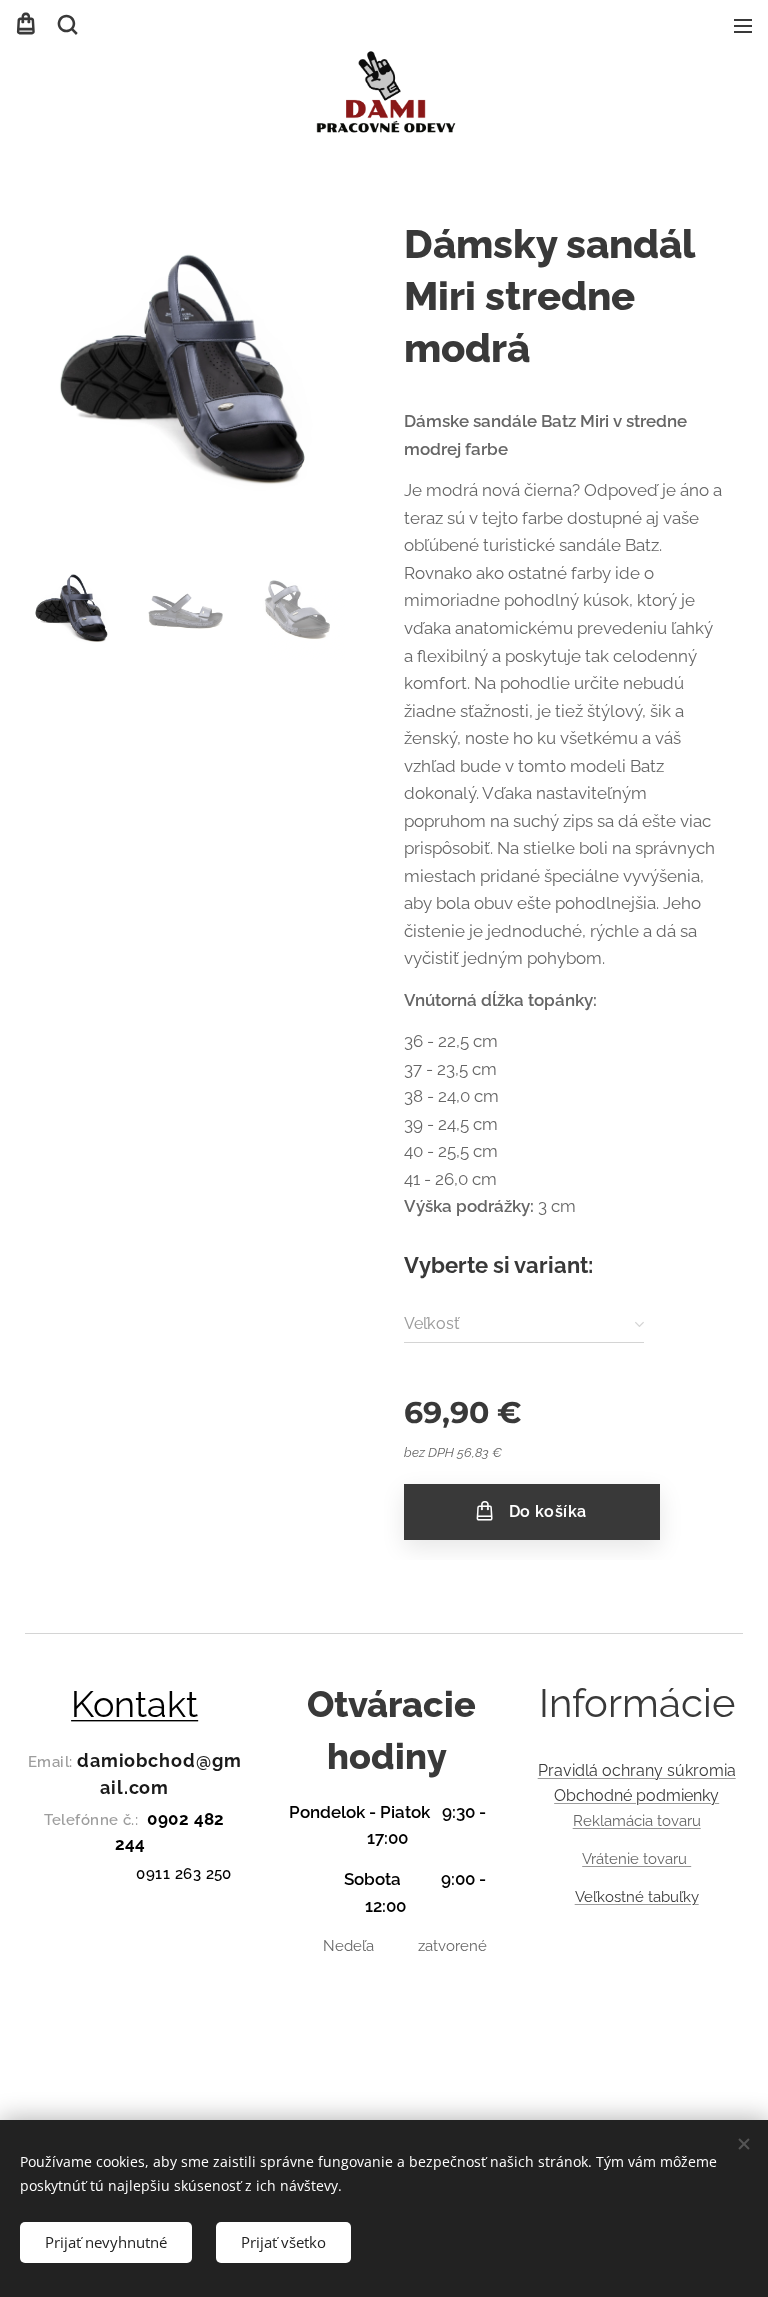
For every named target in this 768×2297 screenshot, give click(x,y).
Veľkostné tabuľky (637, 1897)
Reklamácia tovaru (637, 1821)
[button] (66, 25)
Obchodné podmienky (636, 1795)
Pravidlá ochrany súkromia (637, 1770)
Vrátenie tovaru (636, 1859)
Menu (743, 25)
